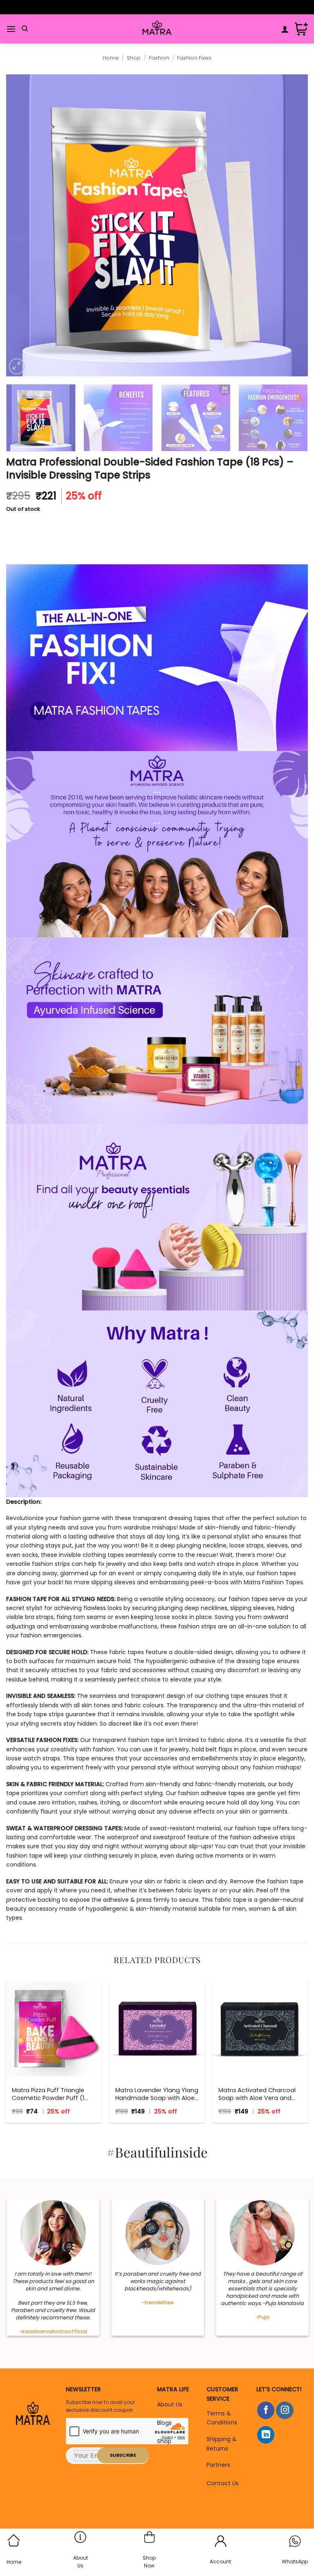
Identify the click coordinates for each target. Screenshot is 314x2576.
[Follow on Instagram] (285, 2410)
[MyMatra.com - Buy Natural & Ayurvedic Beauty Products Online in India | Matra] (157, 29)
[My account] (285, 29)
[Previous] (22, 226)
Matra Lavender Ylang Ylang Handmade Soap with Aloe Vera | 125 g (157, 2094)
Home (111, 58)
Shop (134, 58)
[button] (11, 29)
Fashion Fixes (194, 58)
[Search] (25, 29)
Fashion (159, 58)
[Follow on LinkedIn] (266, 2435)
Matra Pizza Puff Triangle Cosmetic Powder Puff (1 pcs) (48, 2094)
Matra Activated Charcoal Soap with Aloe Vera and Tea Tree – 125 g (257, 2094)
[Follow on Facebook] (266, 2410)
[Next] (292, 226)
